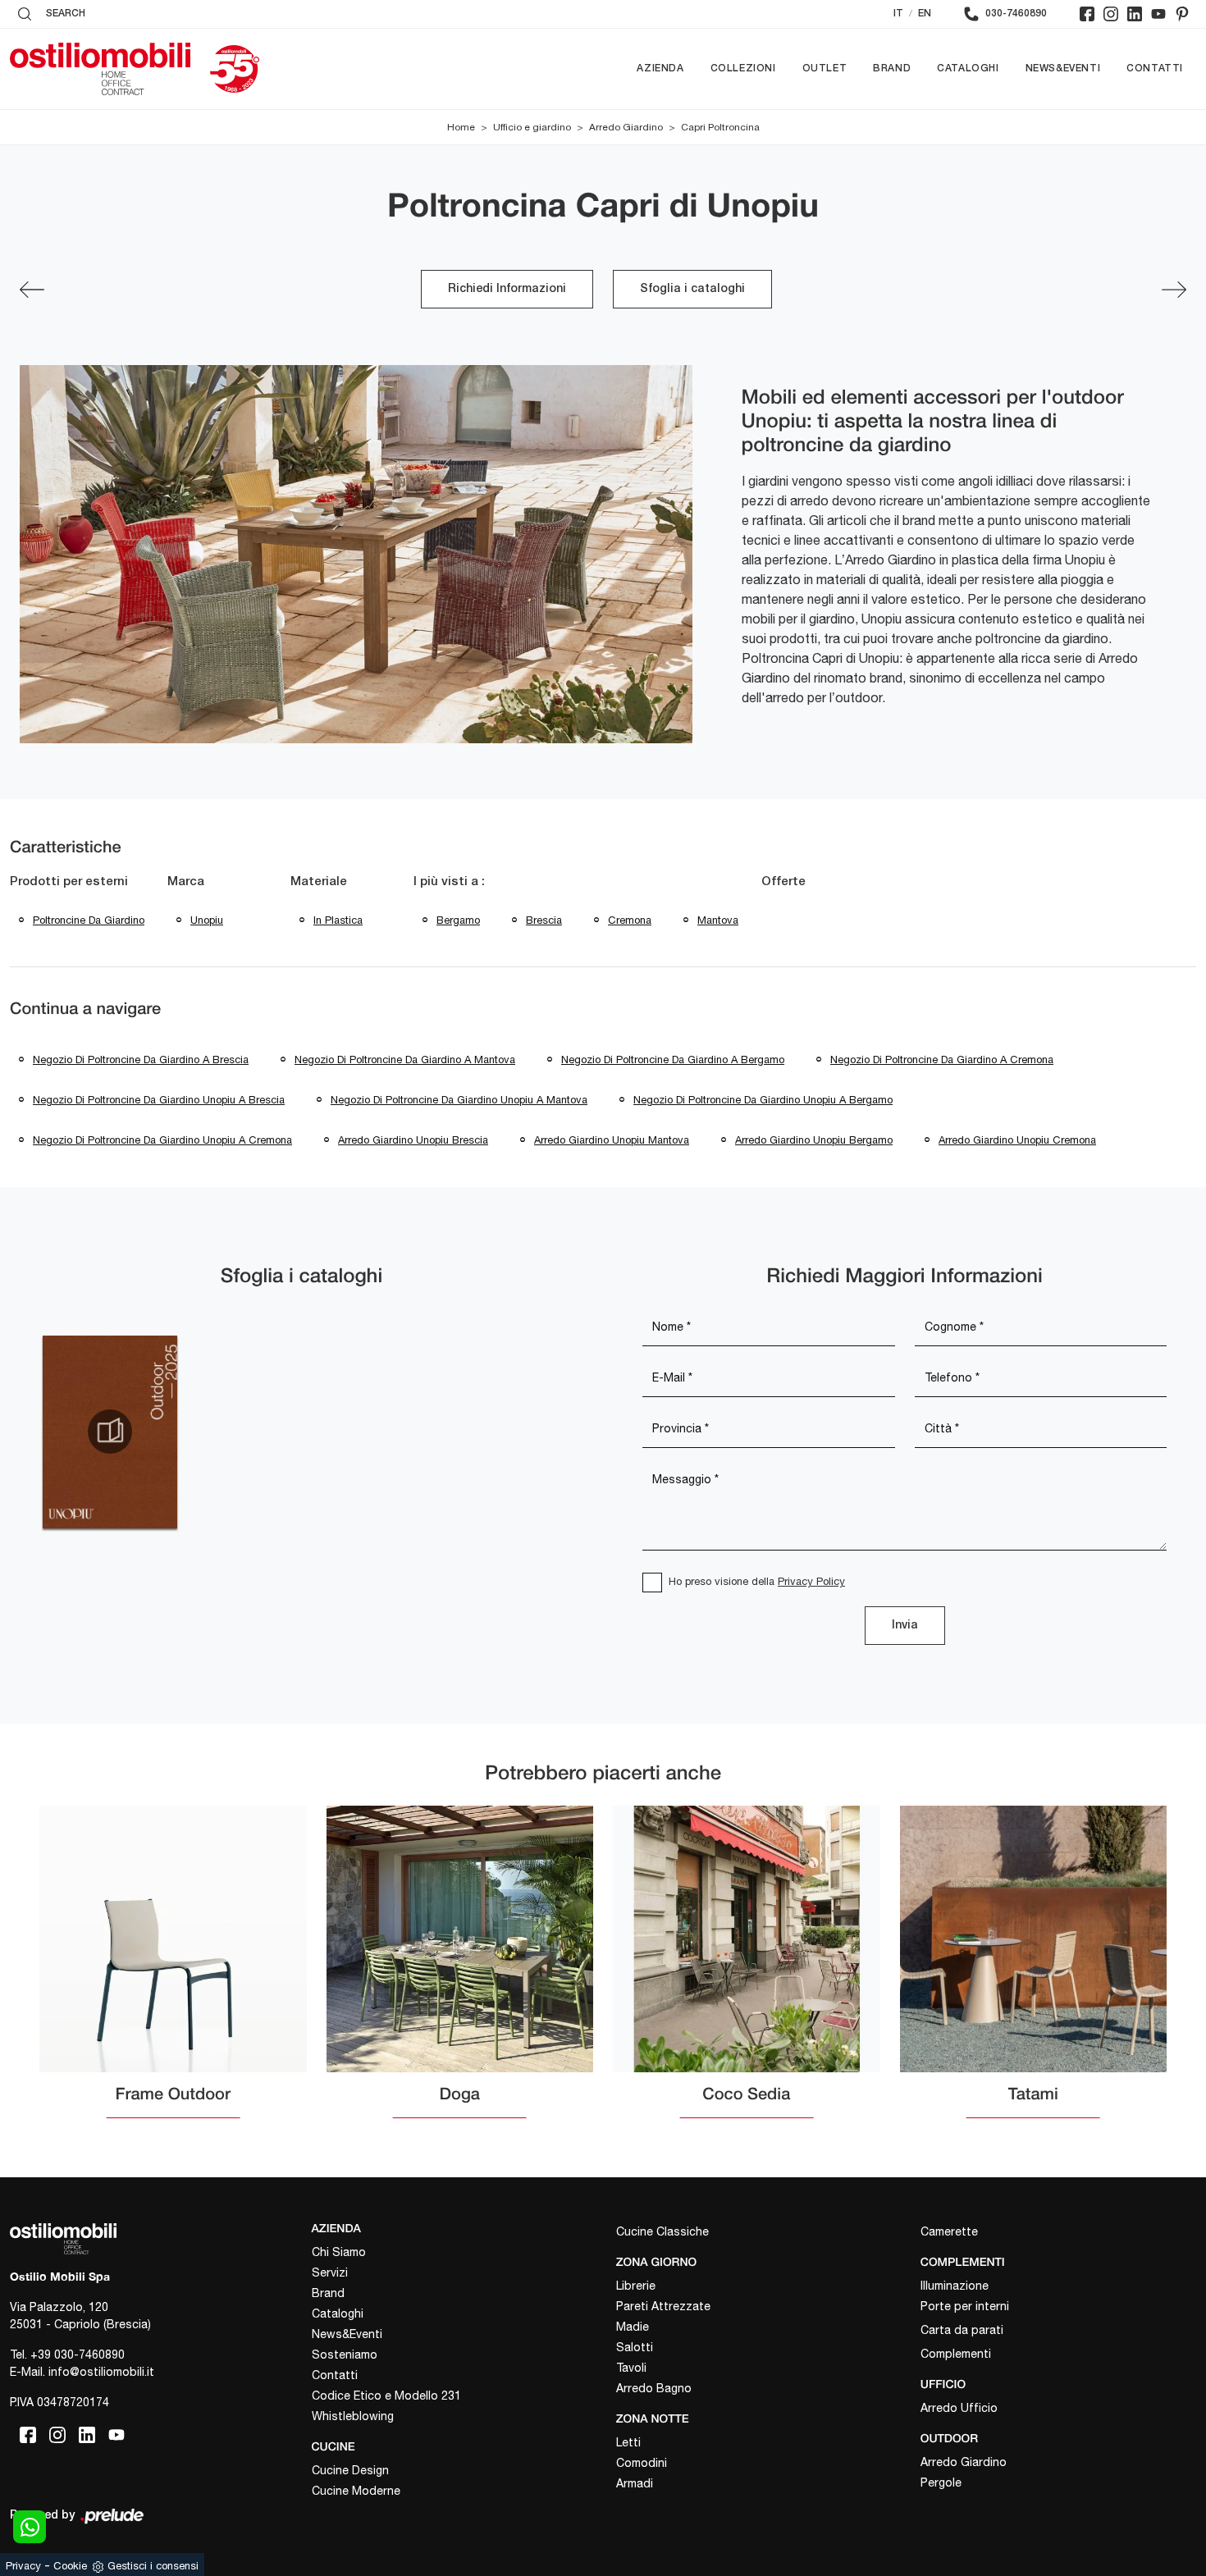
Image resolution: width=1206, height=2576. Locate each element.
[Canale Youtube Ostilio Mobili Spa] (1158, 14)
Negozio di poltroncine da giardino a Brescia (141, 1060)
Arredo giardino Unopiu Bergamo (814, 1140)
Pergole (941, 2482)
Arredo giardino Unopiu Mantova (612, 1140)
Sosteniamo (345, 2354)
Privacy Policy (811, 1581)
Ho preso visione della (757, 1581)
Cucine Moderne (356, 2491)
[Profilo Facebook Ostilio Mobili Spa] (1087, 14)
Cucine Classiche (662, 2231)
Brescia (544, 920)
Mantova (718, 920)
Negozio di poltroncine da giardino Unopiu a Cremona (162, 1140)
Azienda (660, 69)
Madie (633, 2327)
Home (461, 127)
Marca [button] (186, 882)
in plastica (338, 920)
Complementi (956, 2354)
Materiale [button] (319, 882)
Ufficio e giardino (532, 127)
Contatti (1155, 69)
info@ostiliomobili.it (101, 2372)
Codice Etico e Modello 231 (386, 2396)
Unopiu (207, 920)
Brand (892, 69)
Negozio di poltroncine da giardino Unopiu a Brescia (159, 1100)
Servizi (330, 2272)
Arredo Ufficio (959, 2408)
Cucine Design (350, 2470)
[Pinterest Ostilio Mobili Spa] (1182, 14)
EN (925, 14)
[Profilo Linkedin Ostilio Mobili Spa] (1135, 14)
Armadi (635, 2483)
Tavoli (631, 2368)
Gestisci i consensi (153, 2566)
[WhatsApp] (30, 2527)
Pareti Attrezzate (663, 2306)
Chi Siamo (339, 2252)
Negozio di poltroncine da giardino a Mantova (405, 1060)
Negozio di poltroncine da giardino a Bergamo (673, 1060)
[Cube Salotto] (32, 290)
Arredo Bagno (654, 2388)
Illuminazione (955, 2286)
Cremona (630, 920)
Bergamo (458, 920)
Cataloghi (968, 69)
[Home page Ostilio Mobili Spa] (100, 69)
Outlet (825, 69)
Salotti (635, 2347)
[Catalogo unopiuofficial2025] (110, 1432)
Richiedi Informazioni (507, 289)
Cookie (70, 2566)
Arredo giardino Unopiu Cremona (1017, 1140)
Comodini (642, 2463)
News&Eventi (1063, 69)
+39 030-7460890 (78, 2354)
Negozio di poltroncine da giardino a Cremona (942, 1060)
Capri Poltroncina (720, 127)
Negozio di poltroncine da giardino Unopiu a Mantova (459, 1100)
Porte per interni (965, 2306)
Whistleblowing (353, 2416)
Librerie (636, 2286)
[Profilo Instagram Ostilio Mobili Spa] (1111, 14)
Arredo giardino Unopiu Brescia (413, 1140)
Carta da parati (962, 2330)
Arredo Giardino (626, 127)
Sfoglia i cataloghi (692, 289)
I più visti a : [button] (449, 882)
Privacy (23, 2566)
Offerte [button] (783, 882)
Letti (628, 2442)
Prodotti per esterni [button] (69, 882)
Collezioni (743, 69)
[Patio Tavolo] (1174, 290)
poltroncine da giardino (89, 920)
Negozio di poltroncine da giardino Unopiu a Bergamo (763, 1100)
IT (898, 14)
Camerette (949, 2231)
